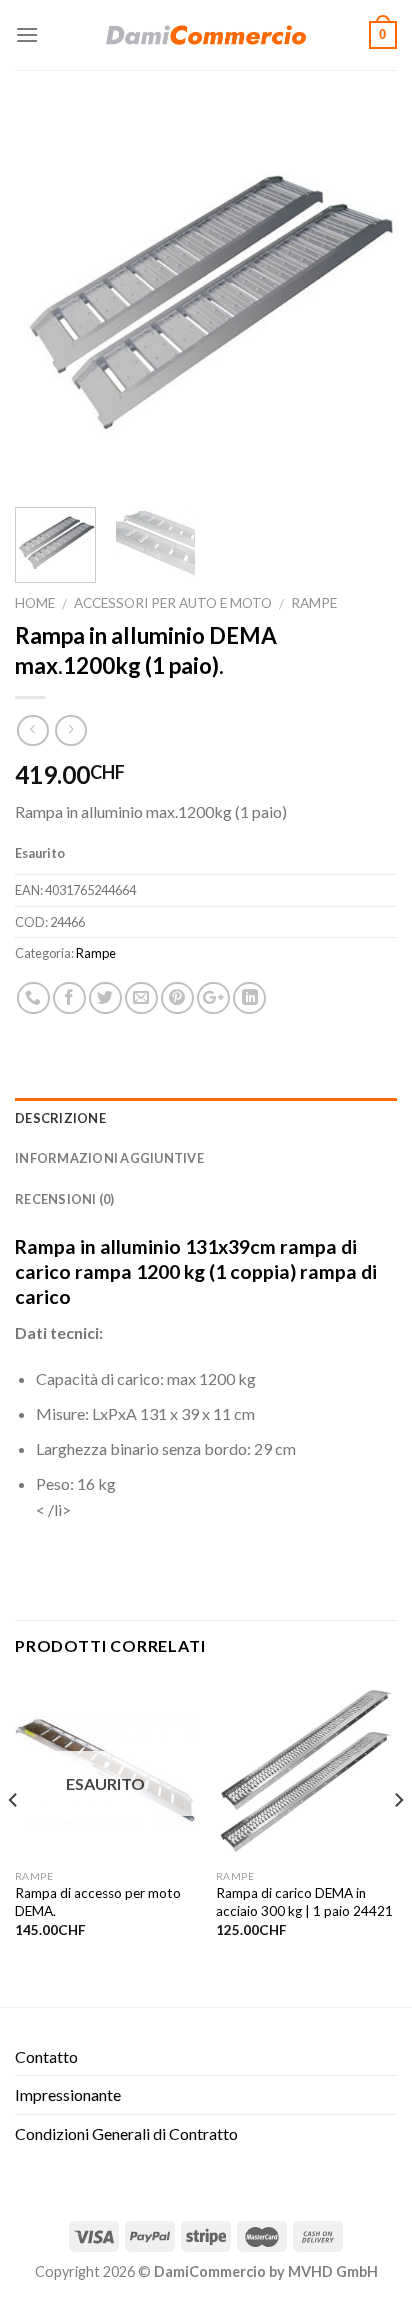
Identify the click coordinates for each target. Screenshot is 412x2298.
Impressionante (68, 2094)
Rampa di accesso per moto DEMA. (98, 1902)
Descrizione (60, 1118)
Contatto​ (46, 2056)
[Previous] (48, 301)
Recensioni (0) (65, 1199)
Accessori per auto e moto (173, 603)
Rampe (314, 603)
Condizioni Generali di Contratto (126, 2133)
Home (35, 603)
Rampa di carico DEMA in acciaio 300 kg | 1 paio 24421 (304, 1902)
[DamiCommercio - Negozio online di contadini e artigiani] (206, 35)
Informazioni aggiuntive (109, 1158)
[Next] (364, 301)
